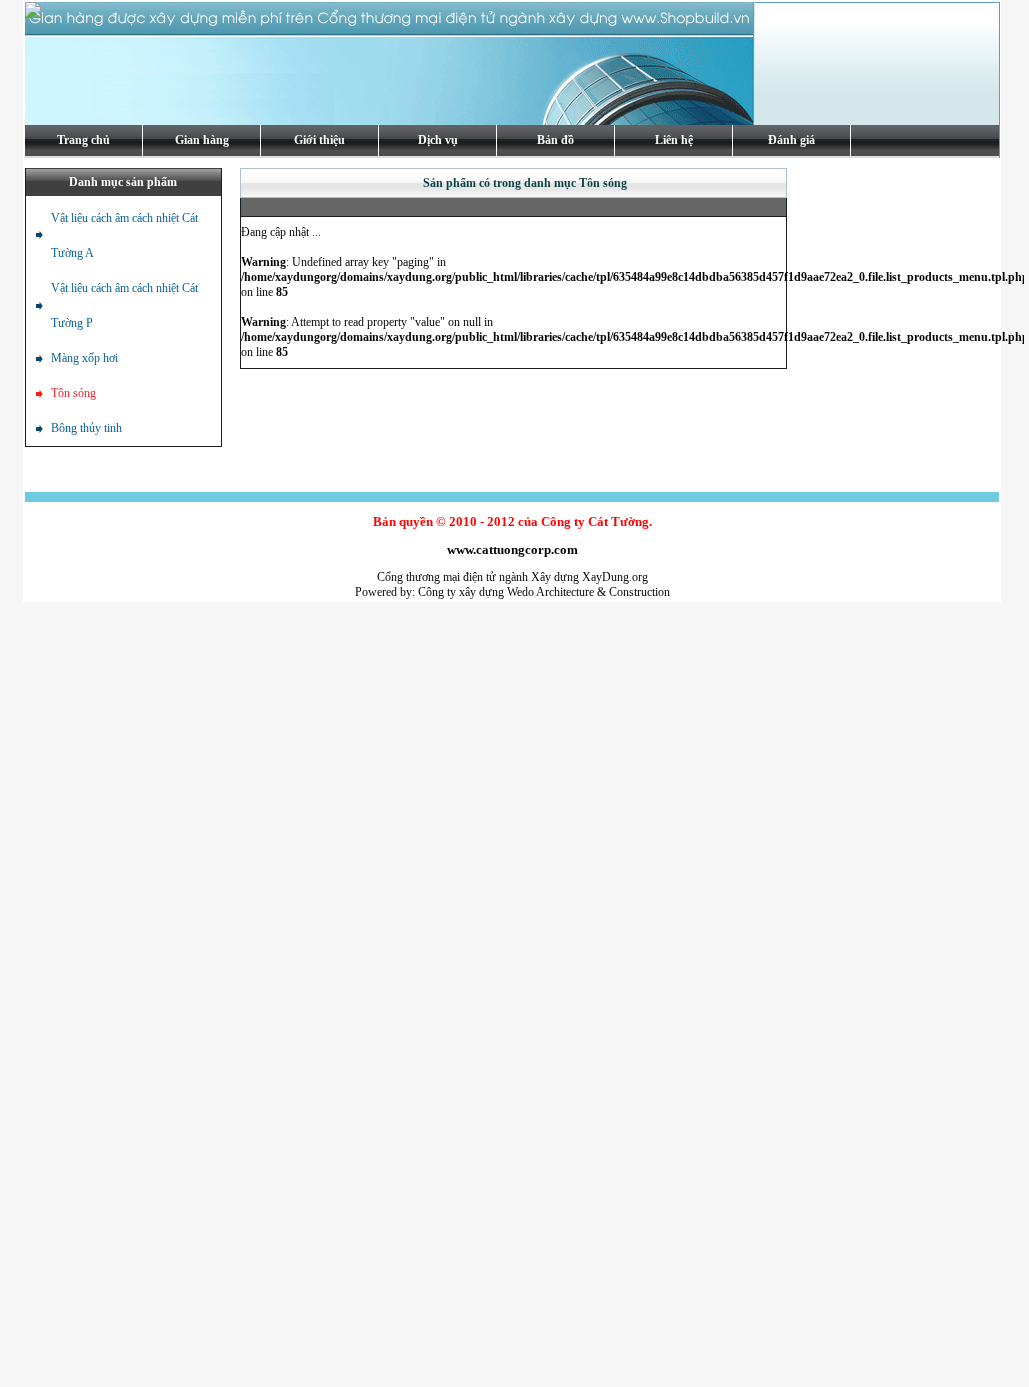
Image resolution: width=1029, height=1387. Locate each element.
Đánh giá (791, 140)
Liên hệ (674, 140)
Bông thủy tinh (86, 428)
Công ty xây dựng (461, 592)
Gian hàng (202, 140)
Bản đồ (555, 140)
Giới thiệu (319, 140)
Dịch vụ (438, 140)
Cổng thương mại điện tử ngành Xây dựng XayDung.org (512, 577)
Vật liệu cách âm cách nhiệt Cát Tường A (124, 235)
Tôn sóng (73, 393)
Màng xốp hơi (84, 358)
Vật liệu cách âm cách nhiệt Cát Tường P (124, 305)
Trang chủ (83, 140)
